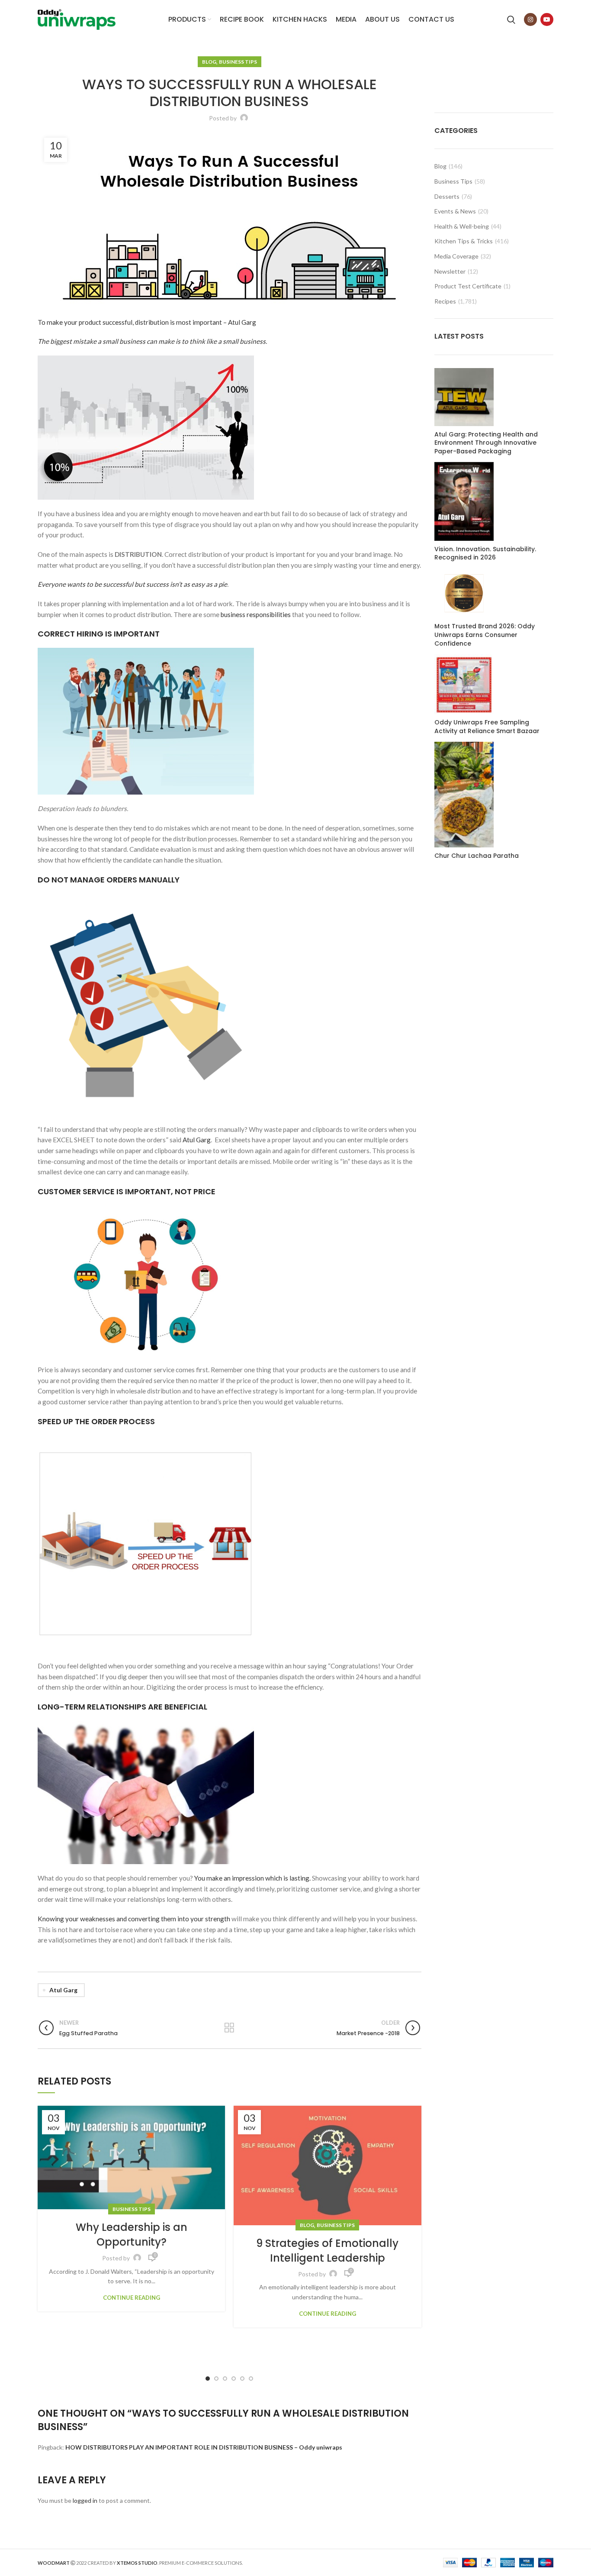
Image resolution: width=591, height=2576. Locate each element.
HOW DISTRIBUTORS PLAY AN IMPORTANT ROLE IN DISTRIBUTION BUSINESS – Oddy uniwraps (204, 2447)
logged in (85, 2500)
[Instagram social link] (530, 19)
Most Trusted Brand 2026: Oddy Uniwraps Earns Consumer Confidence (485, 635)
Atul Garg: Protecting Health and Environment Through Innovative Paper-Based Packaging (486, 443)
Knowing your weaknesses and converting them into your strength (134, 1919)
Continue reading (132, 2298)
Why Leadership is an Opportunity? (132, 2235)
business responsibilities (256, 614)
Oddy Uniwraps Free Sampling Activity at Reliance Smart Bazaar (487, 727)
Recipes (445, 301)
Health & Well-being (462, 226)
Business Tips (238, 62)
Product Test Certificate (468, 286)
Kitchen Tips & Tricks (464, 241)
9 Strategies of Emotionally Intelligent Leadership (327, 2251)
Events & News (455, 211)
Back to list (230, 2028)
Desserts (447, 196)
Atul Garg (197, 1140)
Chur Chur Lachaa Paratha (477, 856)
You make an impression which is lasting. (252, 1878)
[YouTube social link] (547, 19)
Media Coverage (456, 256)
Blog (209, 62)
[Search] (511, 19)
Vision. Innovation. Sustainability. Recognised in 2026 (485, 554)
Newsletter (450, 271)
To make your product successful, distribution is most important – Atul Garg (147, 322)
